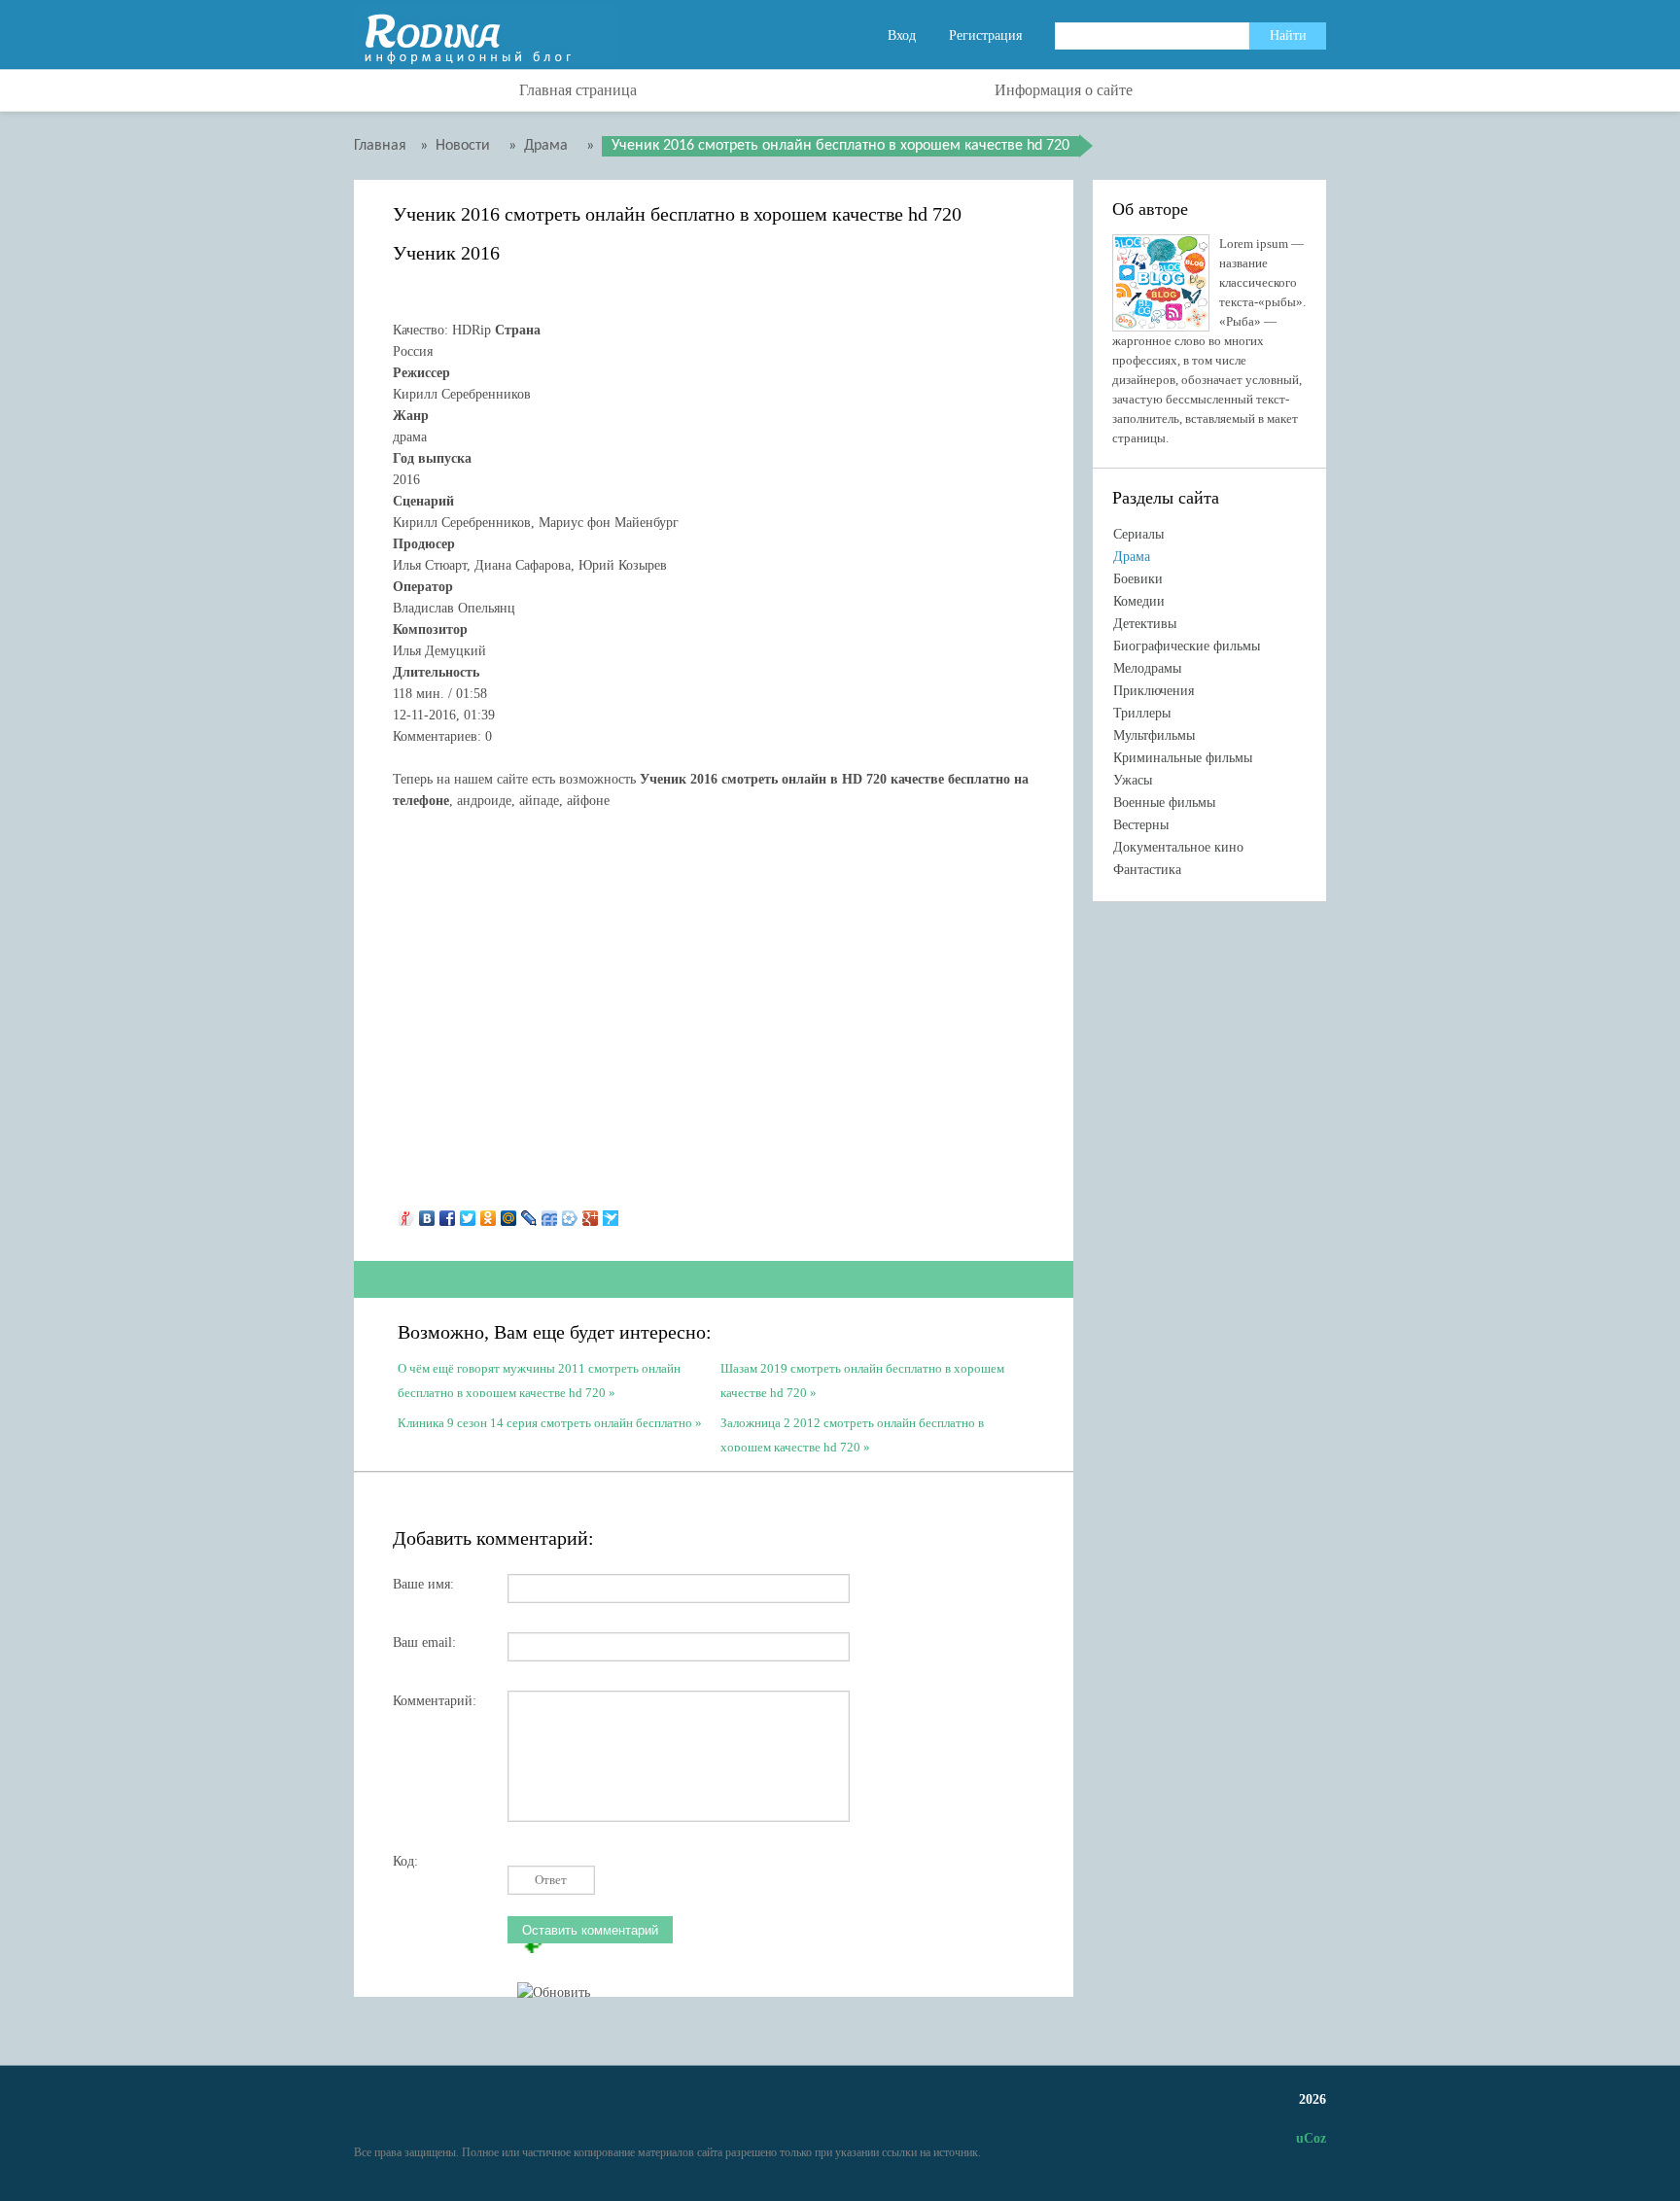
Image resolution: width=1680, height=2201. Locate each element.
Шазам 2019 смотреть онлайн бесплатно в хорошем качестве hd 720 (862, 1379)
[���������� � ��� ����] (570, 1213)
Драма (1132, 557)
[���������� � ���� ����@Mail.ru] (509, 1213)
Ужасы (1133, 780)
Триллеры (1142, 713)
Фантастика (1147, 870)
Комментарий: (435, 1701)
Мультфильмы (1154, 735)
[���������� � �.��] (407, 1213)
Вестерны (1141, 825)
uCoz (1311, 2138)
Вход (902, 35)
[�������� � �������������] (489, 1213)
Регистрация (985, 35)
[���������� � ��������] (427, 1213)
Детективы (1145, 624)
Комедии (1139, 601)
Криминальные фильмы (1183, 758)
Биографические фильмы (1187, 646)
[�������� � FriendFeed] (550, 1213)
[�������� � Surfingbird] (611, 1213)
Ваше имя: (423, 1584)
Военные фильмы (1164, 803)
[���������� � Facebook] (448, 1213)
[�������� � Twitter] (468, 1213)
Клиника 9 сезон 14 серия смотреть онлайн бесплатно (545, 1423)
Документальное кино (1178, 847)
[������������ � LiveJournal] (529, 1213)
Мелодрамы (1147, 668)
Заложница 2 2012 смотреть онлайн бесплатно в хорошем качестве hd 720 (852, 1433)
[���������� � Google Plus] (591, 1213)
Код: (405, 1861)
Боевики (1138, 579)
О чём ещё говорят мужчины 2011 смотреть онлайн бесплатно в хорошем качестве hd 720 (539, 1379)
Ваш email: (424, 1642)
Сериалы (1138, 534)
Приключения (1154, 691)
